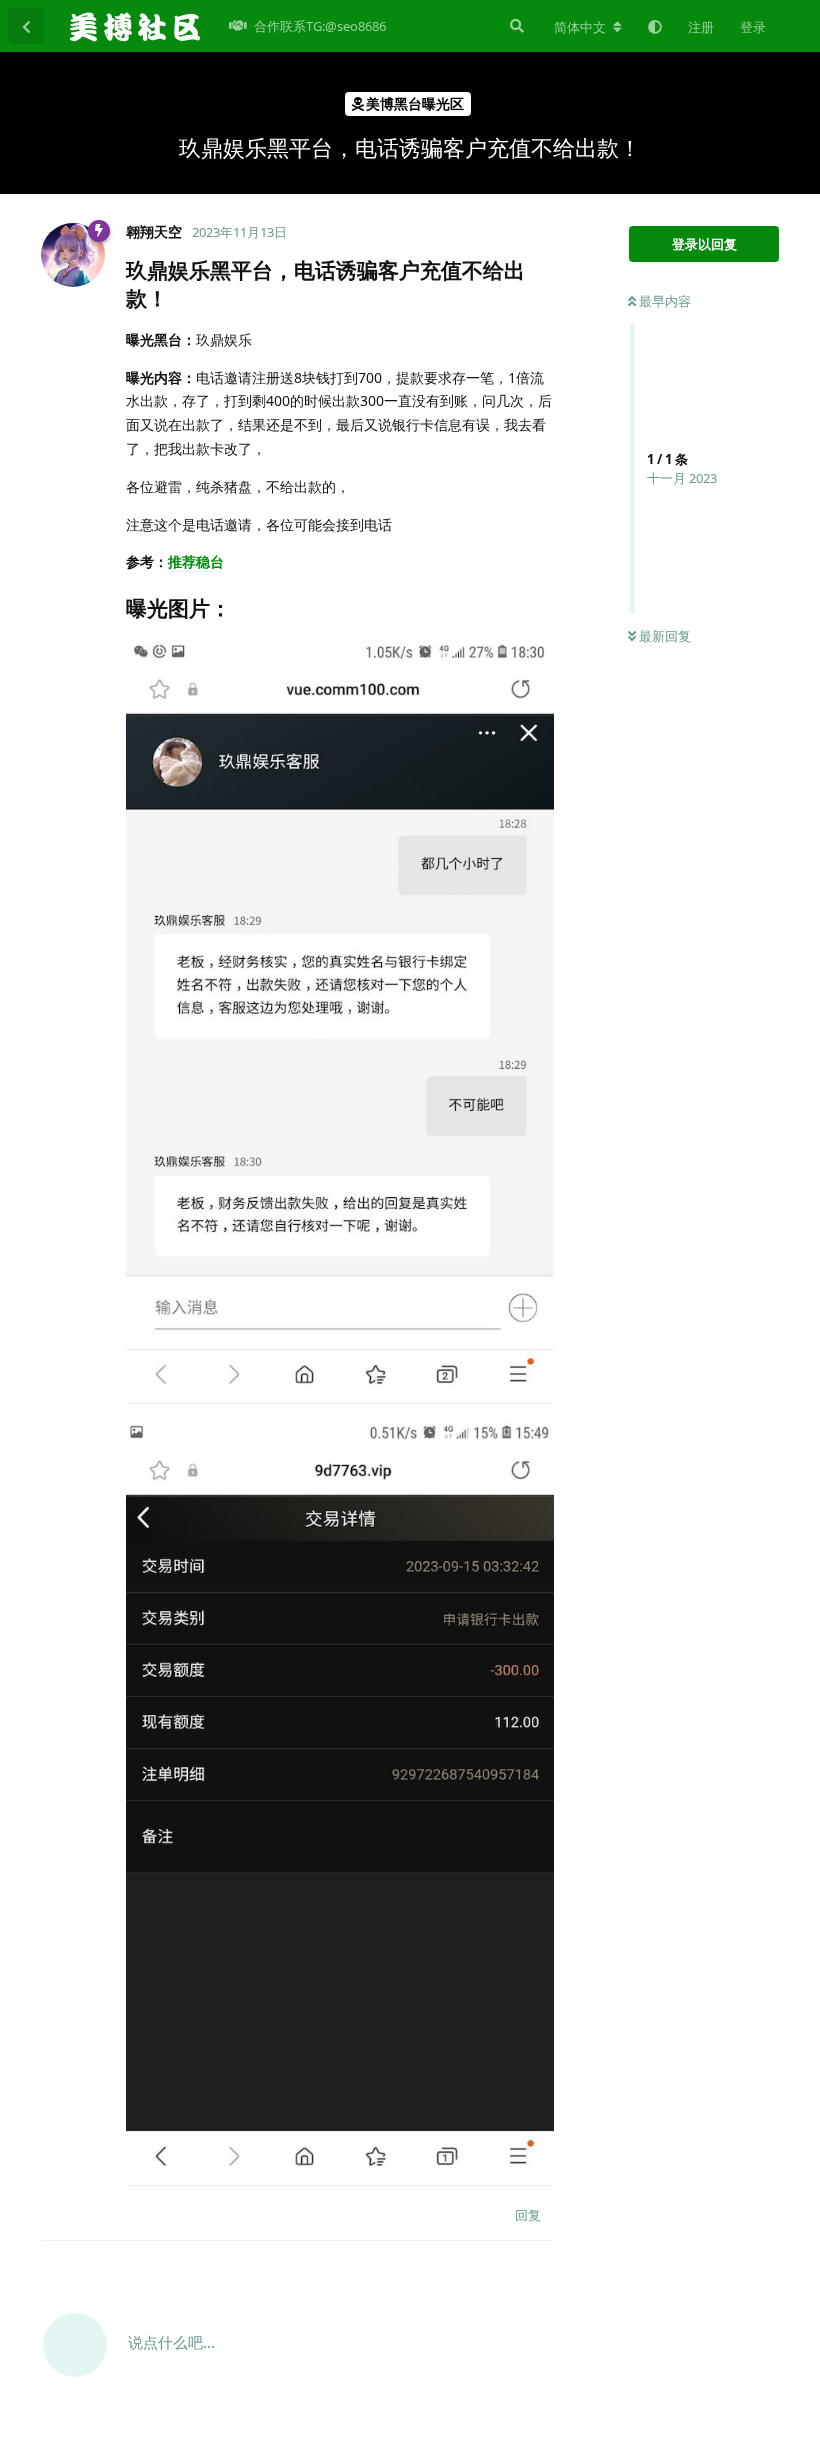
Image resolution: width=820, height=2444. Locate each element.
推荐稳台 (196, 561)
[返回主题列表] (26, 26)
